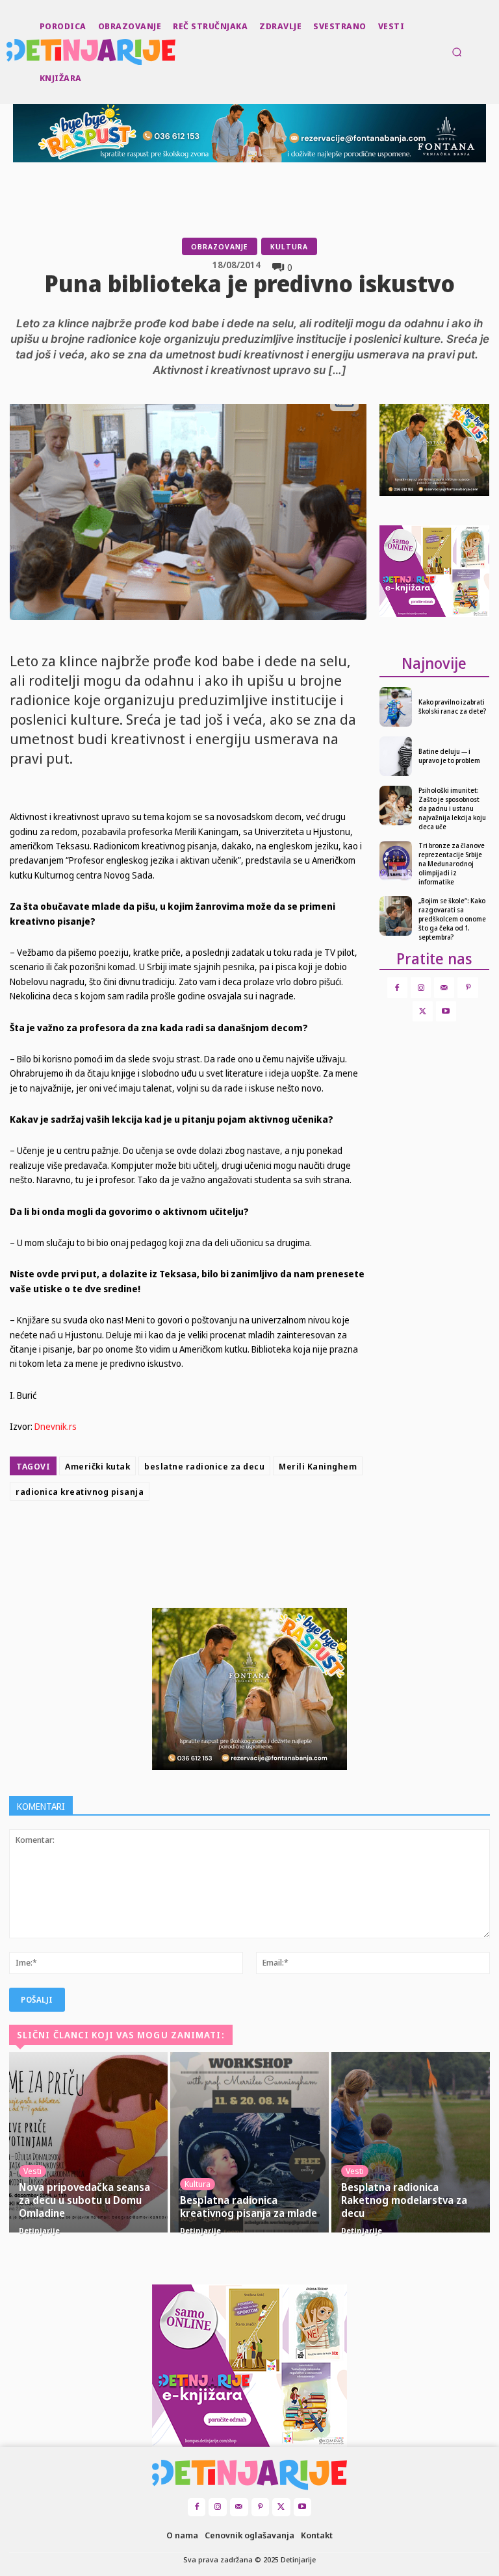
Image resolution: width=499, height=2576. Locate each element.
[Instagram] (421, 987)
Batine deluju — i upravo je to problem (449, 756)
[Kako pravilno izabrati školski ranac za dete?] (396, 707)
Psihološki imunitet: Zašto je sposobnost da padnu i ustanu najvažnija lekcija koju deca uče (452, 808)
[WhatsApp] (274, 1538)
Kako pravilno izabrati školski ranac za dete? (452, 707)
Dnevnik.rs (56, 1426)
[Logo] (8, 52)
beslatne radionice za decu (204, 1466)
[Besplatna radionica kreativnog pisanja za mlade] (249, 2142)
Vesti (32, 2171)
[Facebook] (185, 1538)
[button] (457, 52)
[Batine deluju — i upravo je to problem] (396, 756)
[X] (214, 1538)
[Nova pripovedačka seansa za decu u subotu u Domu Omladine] (88, 2142)
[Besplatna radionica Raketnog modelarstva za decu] (411, 2142)
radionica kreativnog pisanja (80, 1492)
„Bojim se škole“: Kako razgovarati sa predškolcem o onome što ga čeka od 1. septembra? (452, 919)
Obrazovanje (220, 246)
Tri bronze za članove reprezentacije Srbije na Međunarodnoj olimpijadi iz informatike (452, 864)
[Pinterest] (244, 1538)
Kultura (289, 246)
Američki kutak (97, 1466)
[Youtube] (446, 1011)
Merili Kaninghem (318, 1466)
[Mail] (444, 987)
